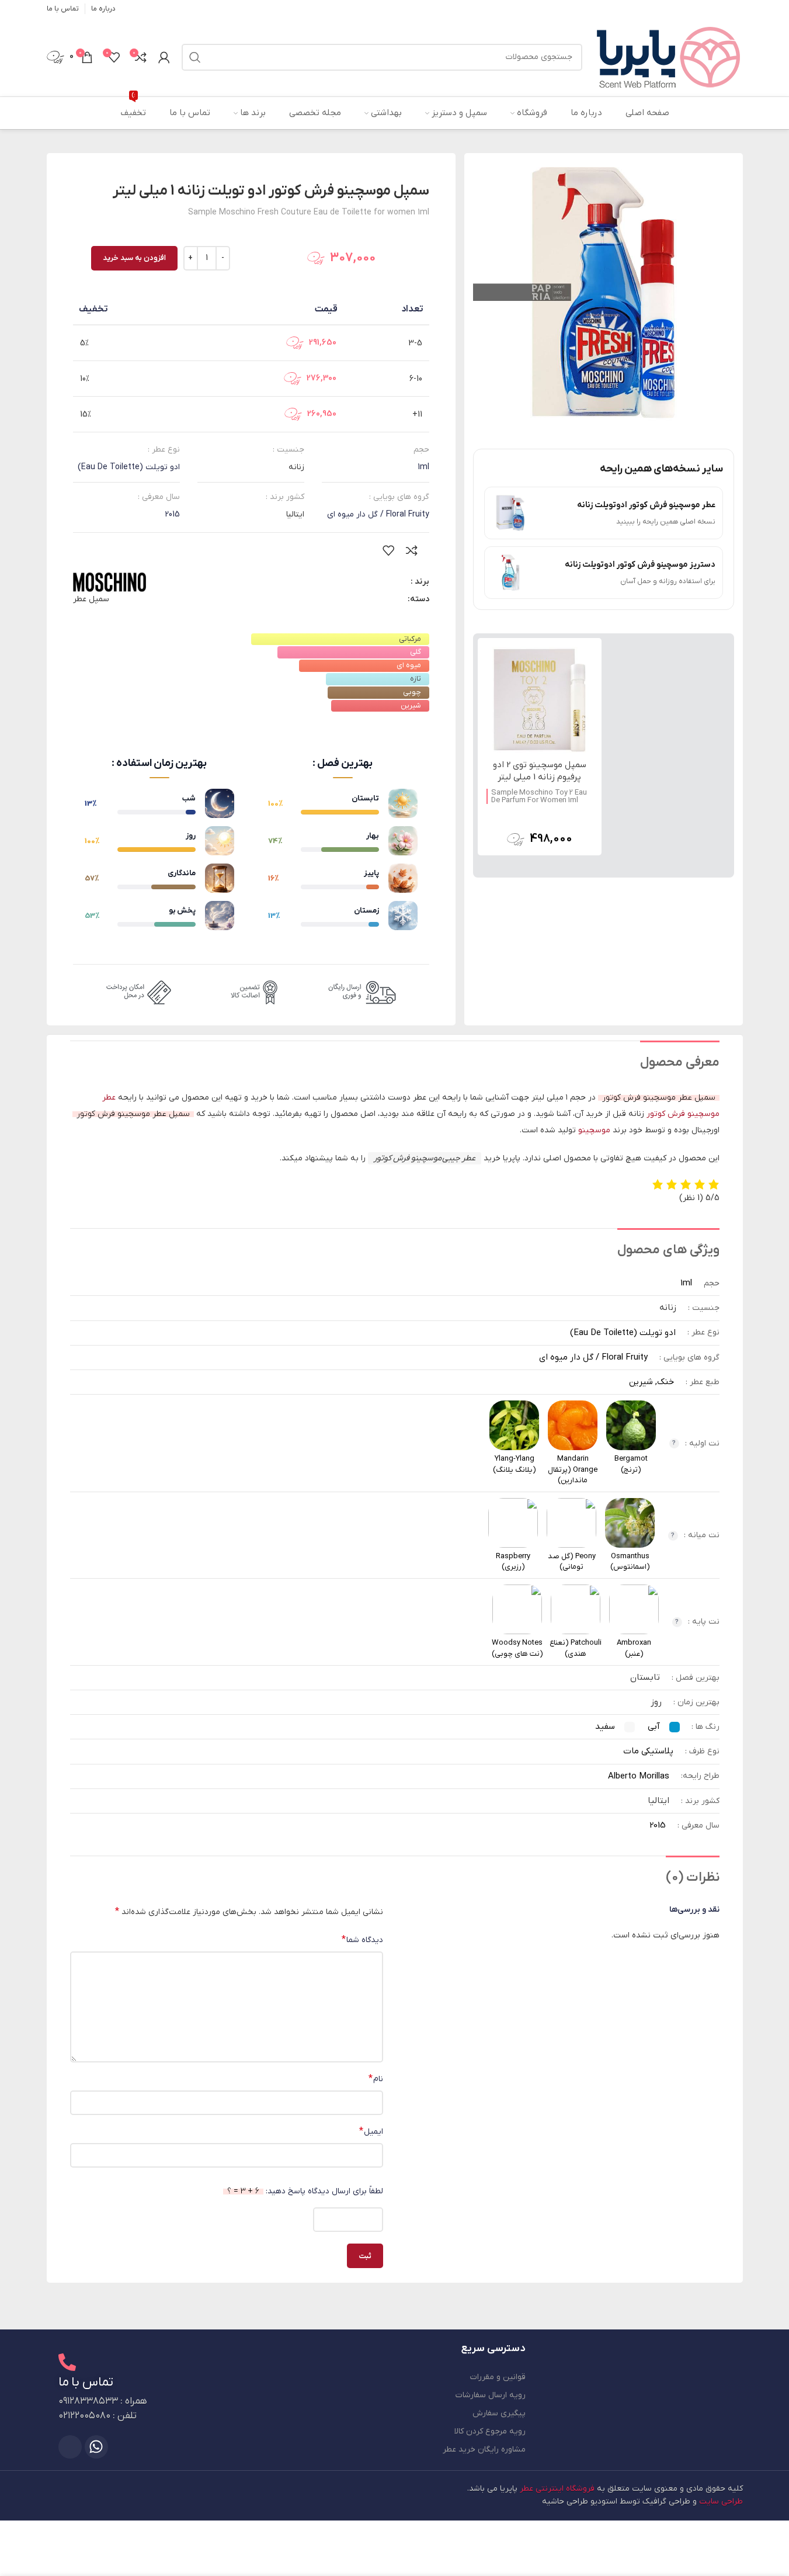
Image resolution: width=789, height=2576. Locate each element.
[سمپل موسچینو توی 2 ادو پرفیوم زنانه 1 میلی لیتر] (540, 700)
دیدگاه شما (362, 1940)
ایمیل (371, 2131)
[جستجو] (195, 57)
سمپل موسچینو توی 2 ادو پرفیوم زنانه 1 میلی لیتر (540, 771)
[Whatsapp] (96, 2447)
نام (376, 2079)
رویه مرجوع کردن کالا (490, 2431)
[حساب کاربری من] (164, 57)
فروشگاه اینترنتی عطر (557, 2489)
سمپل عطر (91, 599)
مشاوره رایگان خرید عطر (484, 2450)
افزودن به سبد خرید (134, 258)
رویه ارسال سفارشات (491, 2395)
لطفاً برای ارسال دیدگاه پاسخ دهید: (305, 2191)
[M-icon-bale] (70, 2447)
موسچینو (594, 1130)
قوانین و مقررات (498, 2377)
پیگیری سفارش (499, 2413)
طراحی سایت (721, 2502)
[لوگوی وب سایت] (668, 56)
